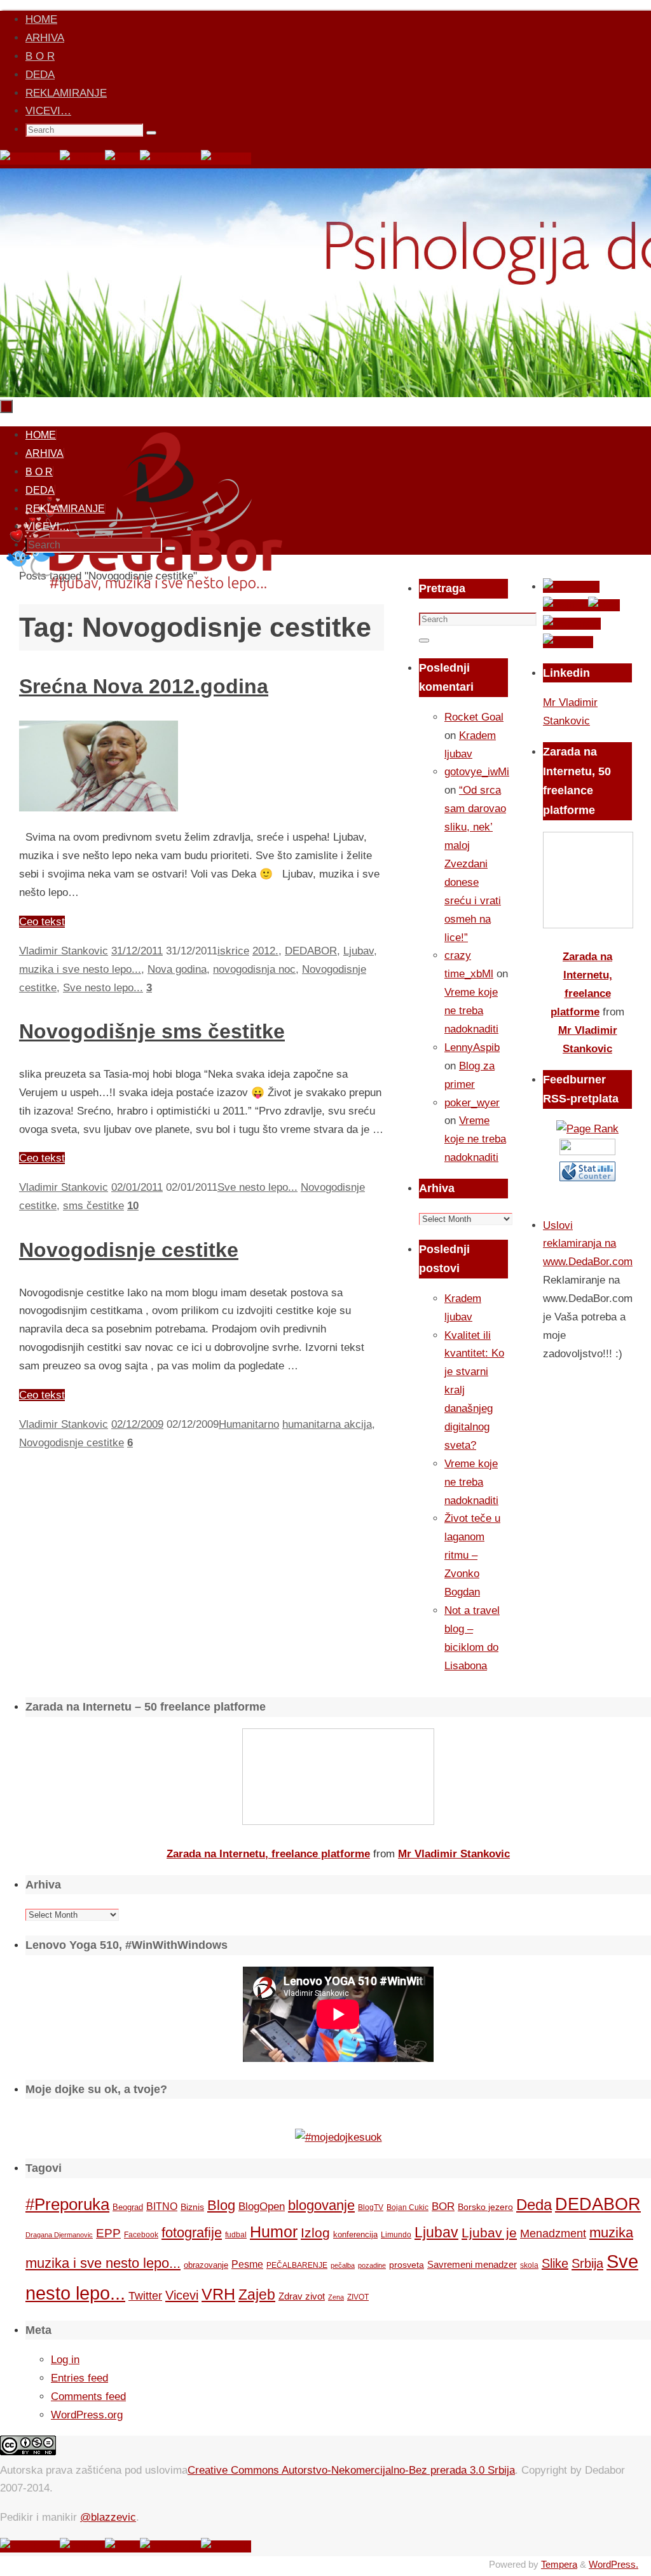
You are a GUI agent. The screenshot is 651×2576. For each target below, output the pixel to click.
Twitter (145, 2296)
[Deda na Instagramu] (170, 159)
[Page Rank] (587, 1129)
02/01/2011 (137, 1187)
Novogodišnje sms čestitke (152, 1031)
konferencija (355, 2234)
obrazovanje (206, 2265)
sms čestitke (93, 1206)
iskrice (233, 951)
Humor (274, 2232)
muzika (611, 2233)
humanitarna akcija (327, 1424)
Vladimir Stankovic (64, 951)
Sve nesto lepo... (103, 988)
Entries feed (79, 2378)
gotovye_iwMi (477, 772)
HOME (41, 19)
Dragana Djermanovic (59, 2235)
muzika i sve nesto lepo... (80, 969)
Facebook (141, 2235)
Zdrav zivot (302, 2296)
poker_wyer (472, 1103)
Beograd (128, 2207)
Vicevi (182, 2295)
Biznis (192, 2207)
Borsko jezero (485, 2207)
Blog (221, 2205)
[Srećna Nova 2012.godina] (99, 808)
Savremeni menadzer (472, 2264)
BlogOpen (262, 2207)
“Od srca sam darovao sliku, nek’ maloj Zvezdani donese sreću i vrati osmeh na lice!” (475, 864)
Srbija (587, 2263)
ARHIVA (45, 38)
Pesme (247, 2264)
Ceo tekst (42, 922)
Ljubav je (489, 2233)
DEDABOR (311, 951)
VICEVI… (48, 111)
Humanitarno (249, 1424)
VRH (218, 2294)
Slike (555, 2263)
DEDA (40, 75)
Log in (65, 2360)
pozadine (372, 2265)
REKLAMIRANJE (66, 93)
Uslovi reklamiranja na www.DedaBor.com (588, 1244)
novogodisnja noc (254, 969)
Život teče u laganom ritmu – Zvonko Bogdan (472, 1555)
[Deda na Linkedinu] (226, 159)
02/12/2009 (137, 1424)
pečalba (343, 2265)
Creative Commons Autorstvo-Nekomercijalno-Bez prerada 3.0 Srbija (351, 2470)
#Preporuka (67, 2204)
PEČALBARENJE (297, 2265)
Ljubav (359, 951)
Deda (534, 2205)
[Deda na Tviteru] (82, 159)
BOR (443, 2206)
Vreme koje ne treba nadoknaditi (471, 1011)
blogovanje (321, 2205)
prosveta (407, 2265)
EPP (108, 2233)
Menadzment (553, 2233)
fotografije (192, 2233)
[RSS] (122, 159)
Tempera (559, 2564)
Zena (336, 2297)
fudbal (236, 2234)
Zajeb (257, 2295)
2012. (265, 951)
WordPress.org (87, 2415)
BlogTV (371, 2207)
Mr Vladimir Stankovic (454, 1854)
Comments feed (88, 2396)
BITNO (162, 2207)
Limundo (396, 2235)
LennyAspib (472, 1047)
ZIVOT (358, 2297)
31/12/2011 (137, 951)
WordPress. (613, 2564)
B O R (40, 56)
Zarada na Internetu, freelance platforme (268, 1854)
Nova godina (177, 969)
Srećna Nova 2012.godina (144, 686)
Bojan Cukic (408, 2207)
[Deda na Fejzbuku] (30, 159)
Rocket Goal (474, 717)
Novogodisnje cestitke (129, 1250)
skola (529, 2265)
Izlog (315, 2233)
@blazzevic (108, 2517)
